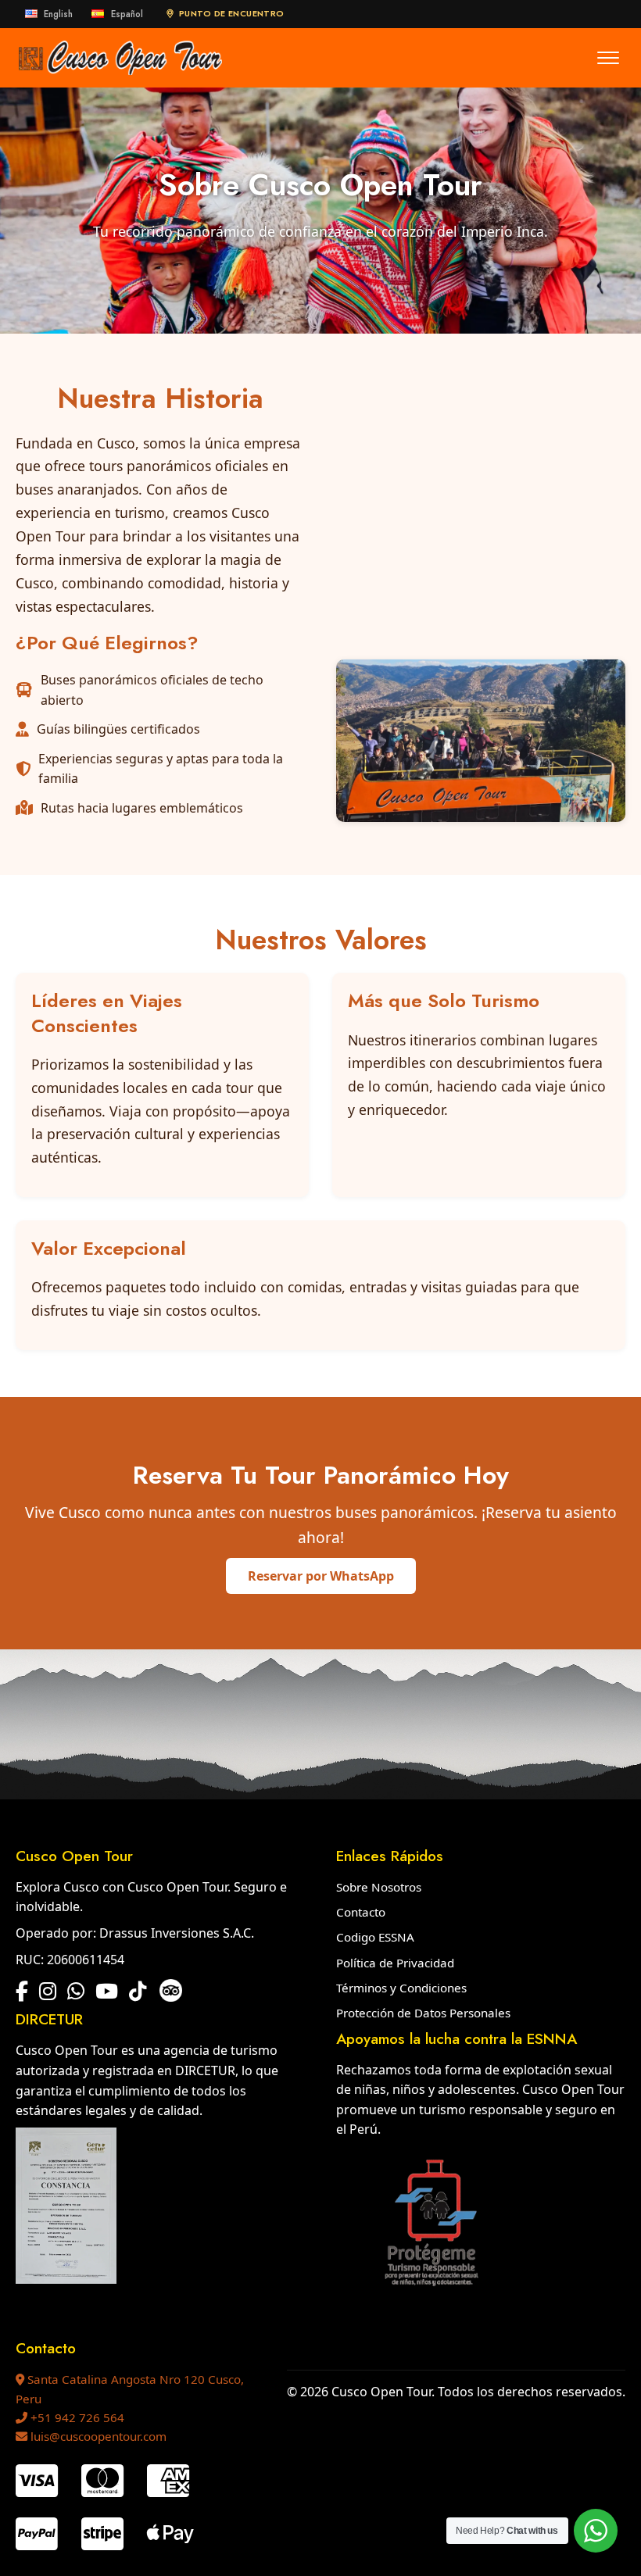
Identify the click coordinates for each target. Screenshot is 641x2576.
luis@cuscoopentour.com (97, 2436)
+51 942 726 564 (76, 2417)
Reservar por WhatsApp (321, 1576)
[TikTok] (138, 1992)
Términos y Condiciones (401, 1988)
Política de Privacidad (395, 1963)
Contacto (361, 1912)
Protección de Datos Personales (423, 2013)
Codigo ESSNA (375, 1937)
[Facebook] (22, 1992)
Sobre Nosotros (379, 1887)
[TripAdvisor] (171, 1993)
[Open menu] (608, 58)
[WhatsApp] (76, 1992)
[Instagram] (48, 1992)
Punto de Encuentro (232, 13)
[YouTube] (107, 1992)
